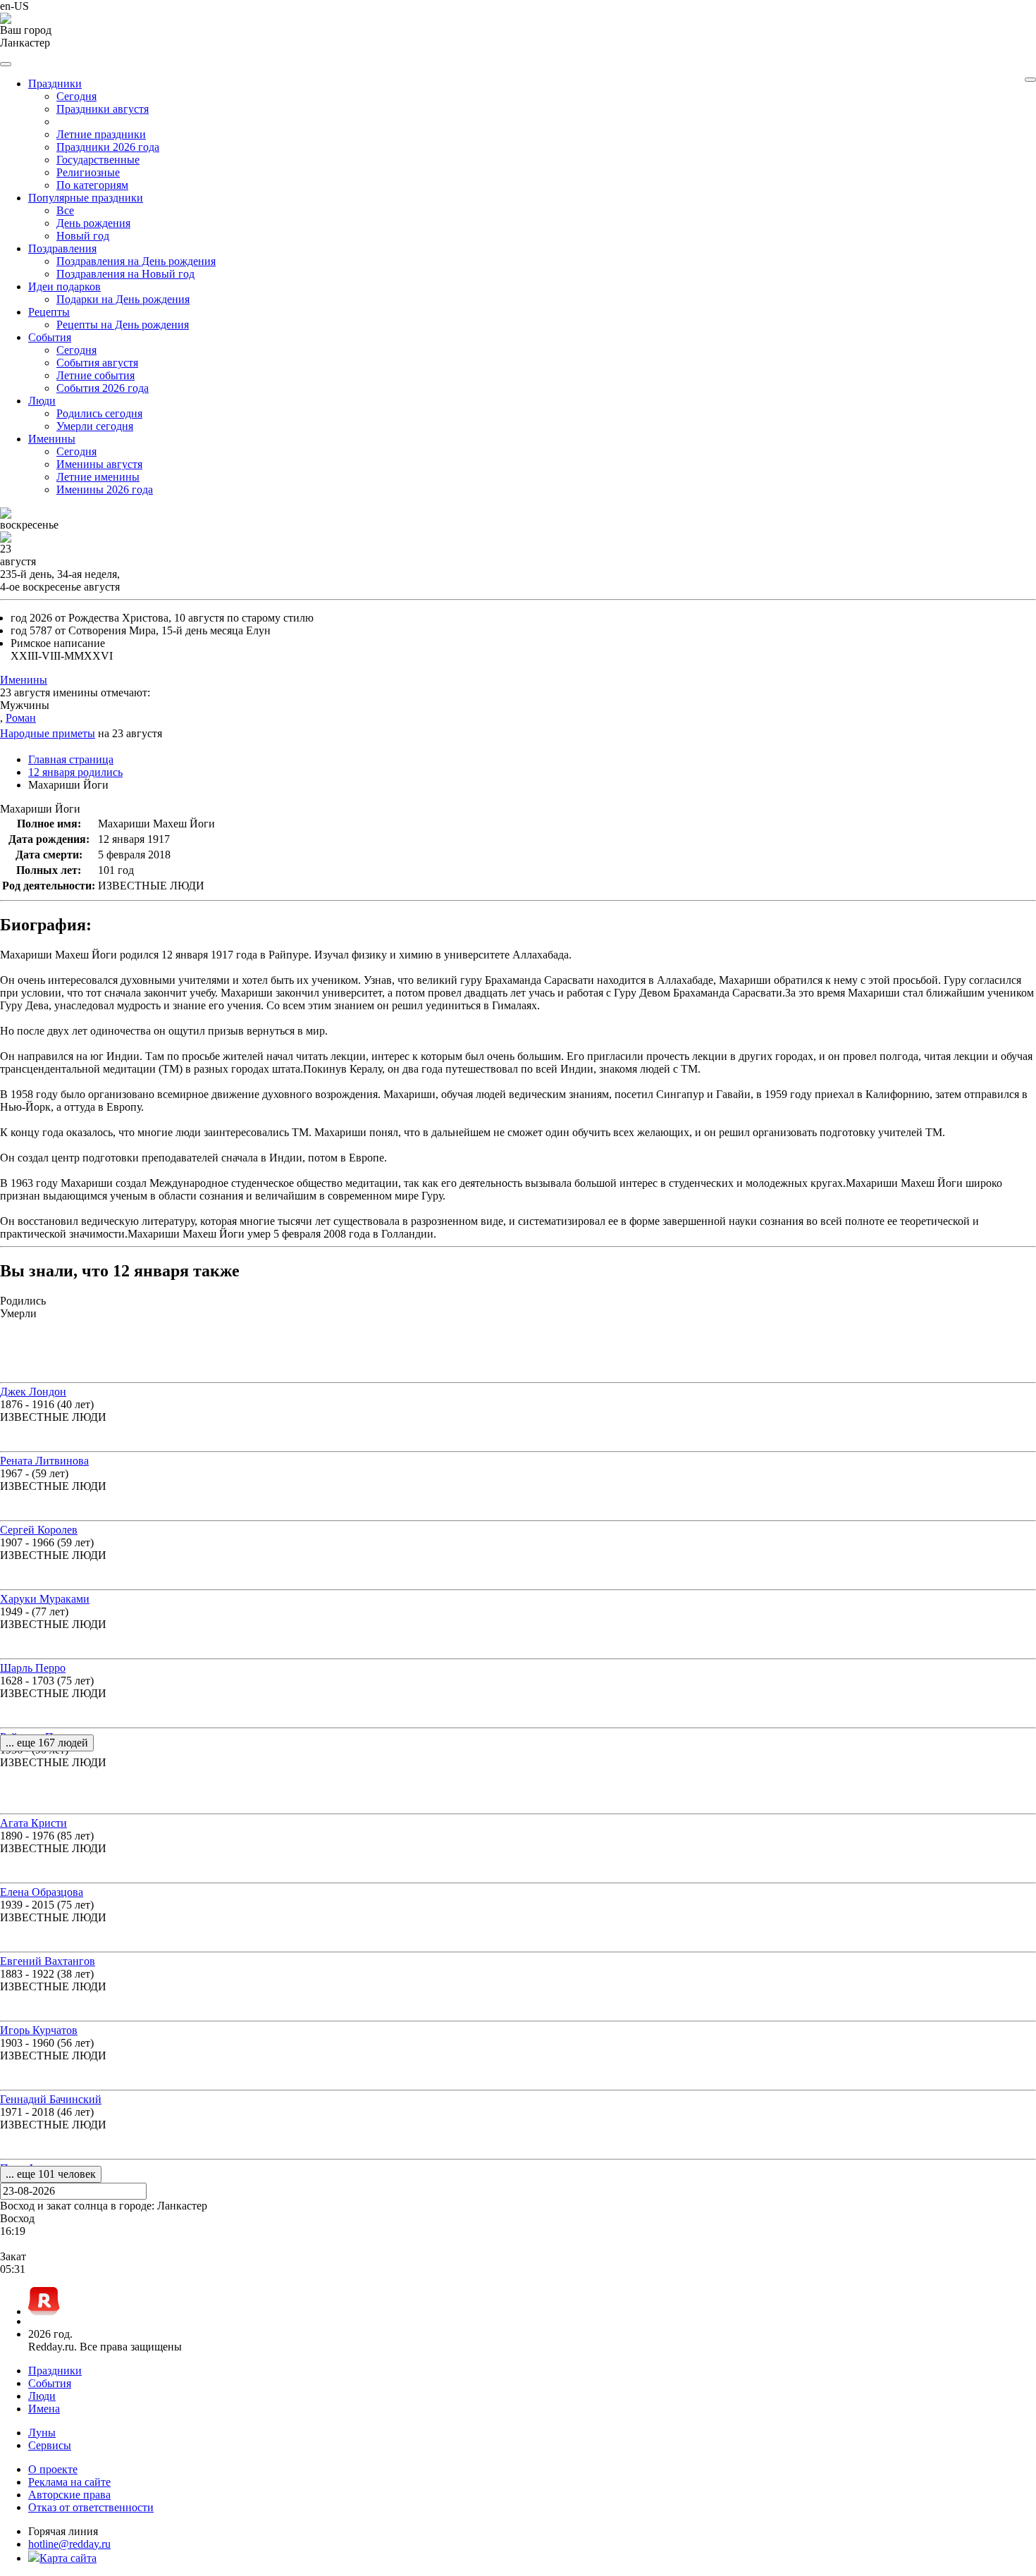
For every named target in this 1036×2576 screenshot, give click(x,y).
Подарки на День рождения (123, 299)
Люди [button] (42, 401)
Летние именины (98, 477)
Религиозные (88, 172)
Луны (42, 2433)
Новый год (83, 236)
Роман (21, 718)
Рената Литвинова (44, 1461)
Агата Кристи (33, 1823)
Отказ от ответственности (91, 2507)
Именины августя (99, 464)
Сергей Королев (39, 1530)
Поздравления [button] (62, 248)
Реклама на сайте (69, 2482)
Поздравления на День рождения (136, 261)
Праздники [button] (55, 84)
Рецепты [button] (49, 312)
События (50, 2383)
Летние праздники (101, 134)
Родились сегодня (99, 413)
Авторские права (69, 2495)
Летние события (95, 375)
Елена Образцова (42, 1892)
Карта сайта (68, 2558)
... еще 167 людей (47, 1743)
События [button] (50, 337)
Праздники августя (103, 109)
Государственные (98, 160)
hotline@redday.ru (69, 2544)
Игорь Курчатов (39, 2030)
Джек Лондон (33, 1392)
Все (65, 210)
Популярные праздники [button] (86, 198)
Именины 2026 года (105, 489)
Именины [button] (52, 439)
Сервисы (50, 2445)
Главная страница (71, 759)
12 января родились (75, 772)
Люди (42, 2396)
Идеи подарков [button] (64, 286)
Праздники (55, 2371)
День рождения (93, 223)
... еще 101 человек (51, 2174)
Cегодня (76, 96)
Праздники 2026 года (108, 147)
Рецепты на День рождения (123, 325)
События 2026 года (103, 388)
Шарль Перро (33, 1668)
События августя (97, 363)
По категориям (92, 185)
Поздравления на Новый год (125, 274)
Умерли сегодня (95, 426)
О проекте (53, 2469)
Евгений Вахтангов (48, 1961)
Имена (44, 2409)
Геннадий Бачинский (51, 2099)
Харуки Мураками (45, 1599)
